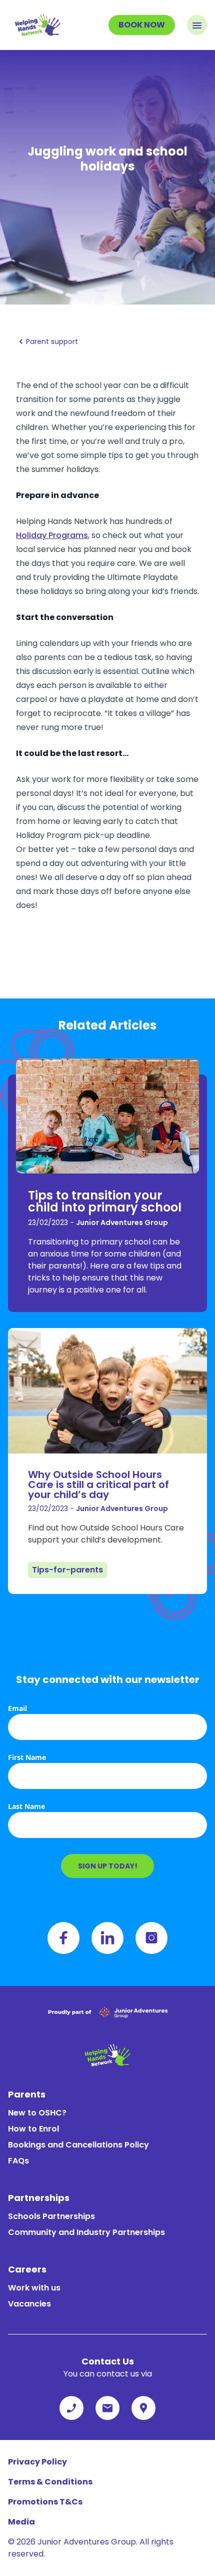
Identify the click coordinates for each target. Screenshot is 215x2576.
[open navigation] (197, 25)
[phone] (71, 2408)
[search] (143, 2408)
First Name (27, 1757)
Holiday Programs (52, 535)
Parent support (52, 341)
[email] (107, 2408)
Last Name (26, 1806)
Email (17, 1708)
